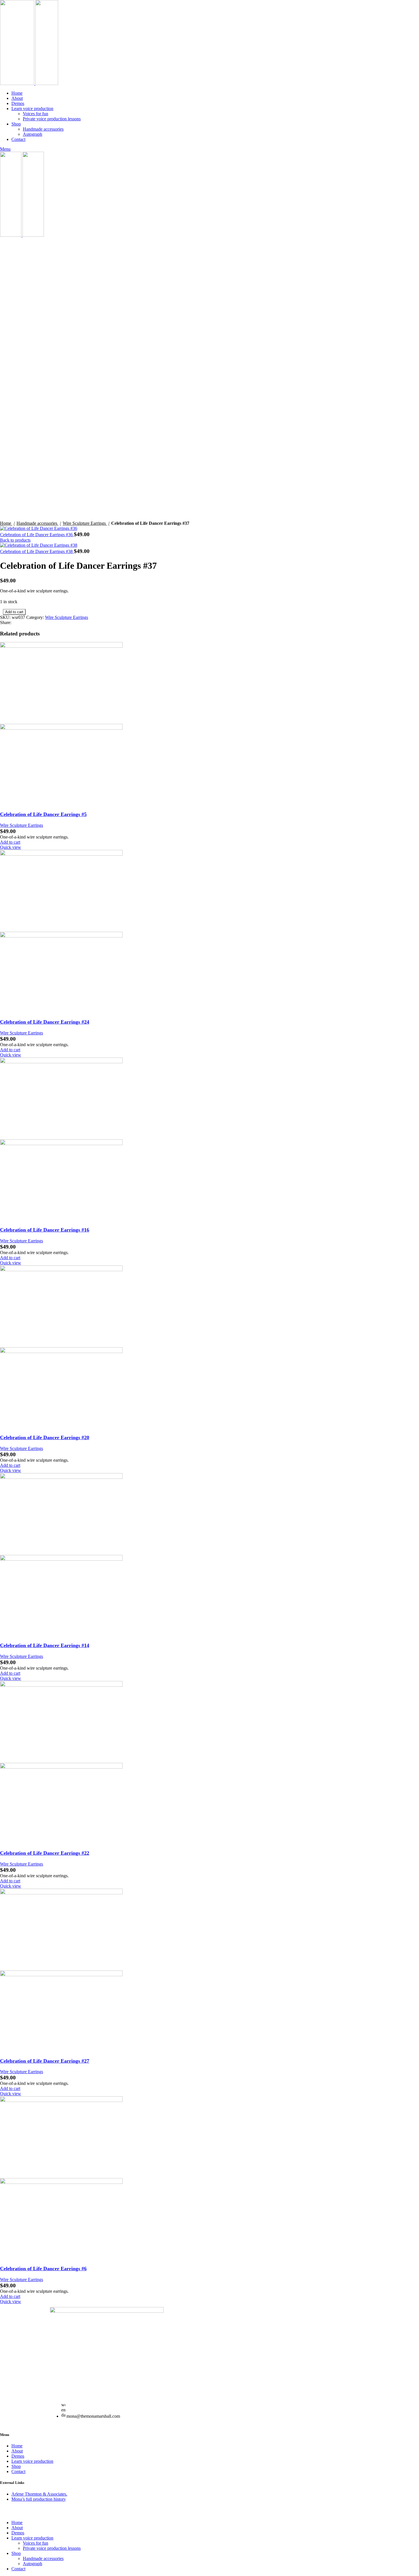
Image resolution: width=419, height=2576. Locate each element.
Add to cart (14, 612)
